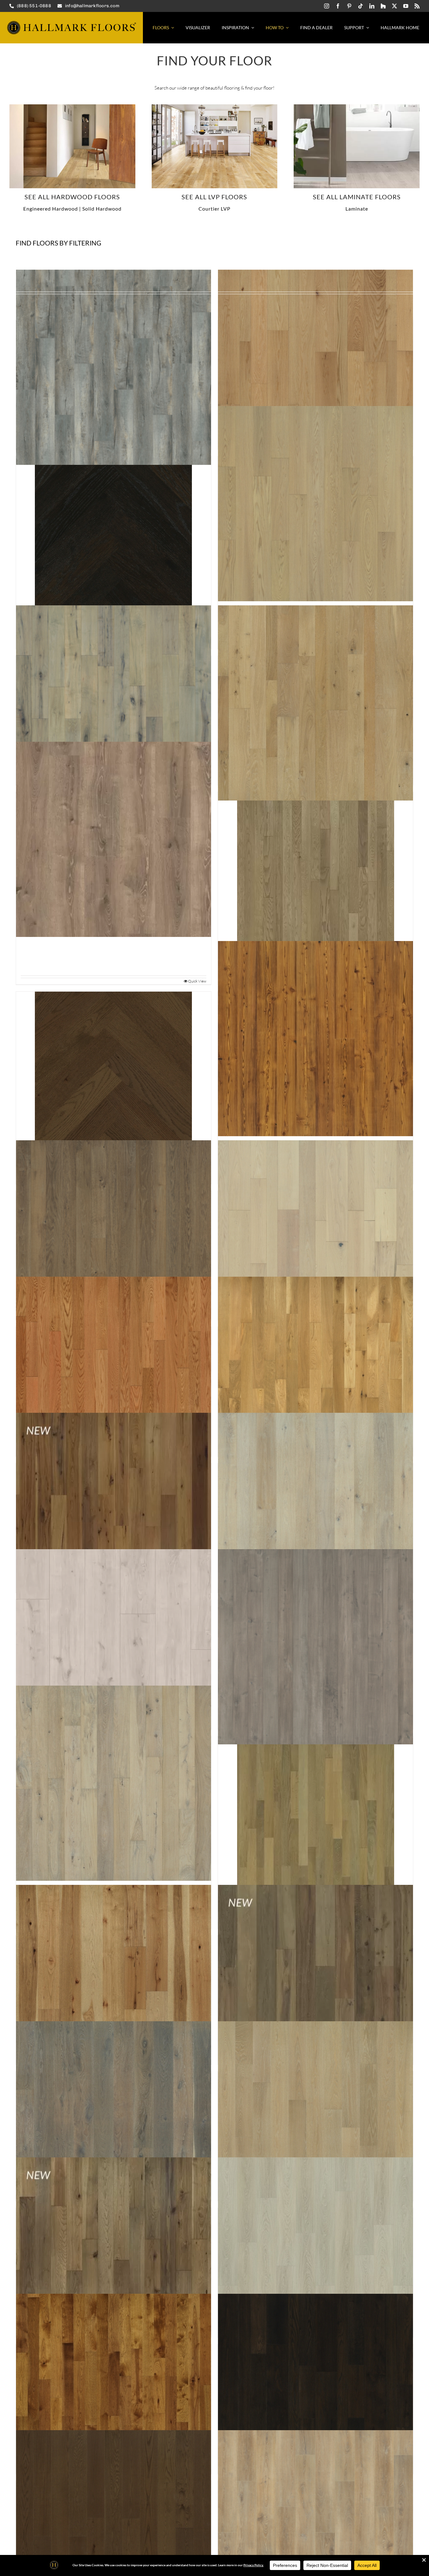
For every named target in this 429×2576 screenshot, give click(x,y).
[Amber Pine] (315, 1039)
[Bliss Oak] (315, 2119)
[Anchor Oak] (114, 1238)
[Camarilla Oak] (315, 2528)
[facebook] (338, 6)
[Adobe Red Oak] (315, 367)
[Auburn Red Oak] (114, 1374)
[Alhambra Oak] (315, 703)
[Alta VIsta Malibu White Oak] (72, 107)
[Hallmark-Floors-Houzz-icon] (383, 6)
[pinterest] (349, 6)
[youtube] (406, 6)
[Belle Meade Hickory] (114, 1983)
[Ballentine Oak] (114, 1783)
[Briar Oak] (315, 2255)
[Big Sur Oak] (114, 2119)
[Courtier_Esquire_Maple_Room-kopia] (215, 107)
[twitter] (394, 6)
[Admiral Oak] (114, 367)
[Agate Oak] (114, 535)
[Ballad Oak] (114, 1647)
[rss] (417, 6)
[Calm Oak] (114, 2528)
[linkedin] (372, 6)
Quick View (197, 981)
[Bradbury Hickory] (114, 2255)
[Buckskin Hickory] (114, 2392)
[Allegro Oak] (114, 839)
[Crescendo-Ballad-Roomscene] (357, 107)
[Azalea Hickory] (114, 1511)
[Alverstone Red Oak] (315, 871)
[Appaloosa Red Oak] (315, 1238)
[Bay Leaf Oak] (315, 1815)
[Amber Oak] (114, 1070)
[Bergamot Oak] (315, 1983)
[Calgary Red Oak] (315, 2392)
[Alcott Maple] (114, 703)
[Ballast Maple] (315, 1647)
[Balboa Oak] (315, 1511)
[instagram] (327, 6)
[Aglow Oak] (315, 504)
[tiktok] (361, 6)
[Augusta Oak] (315, 1374)
